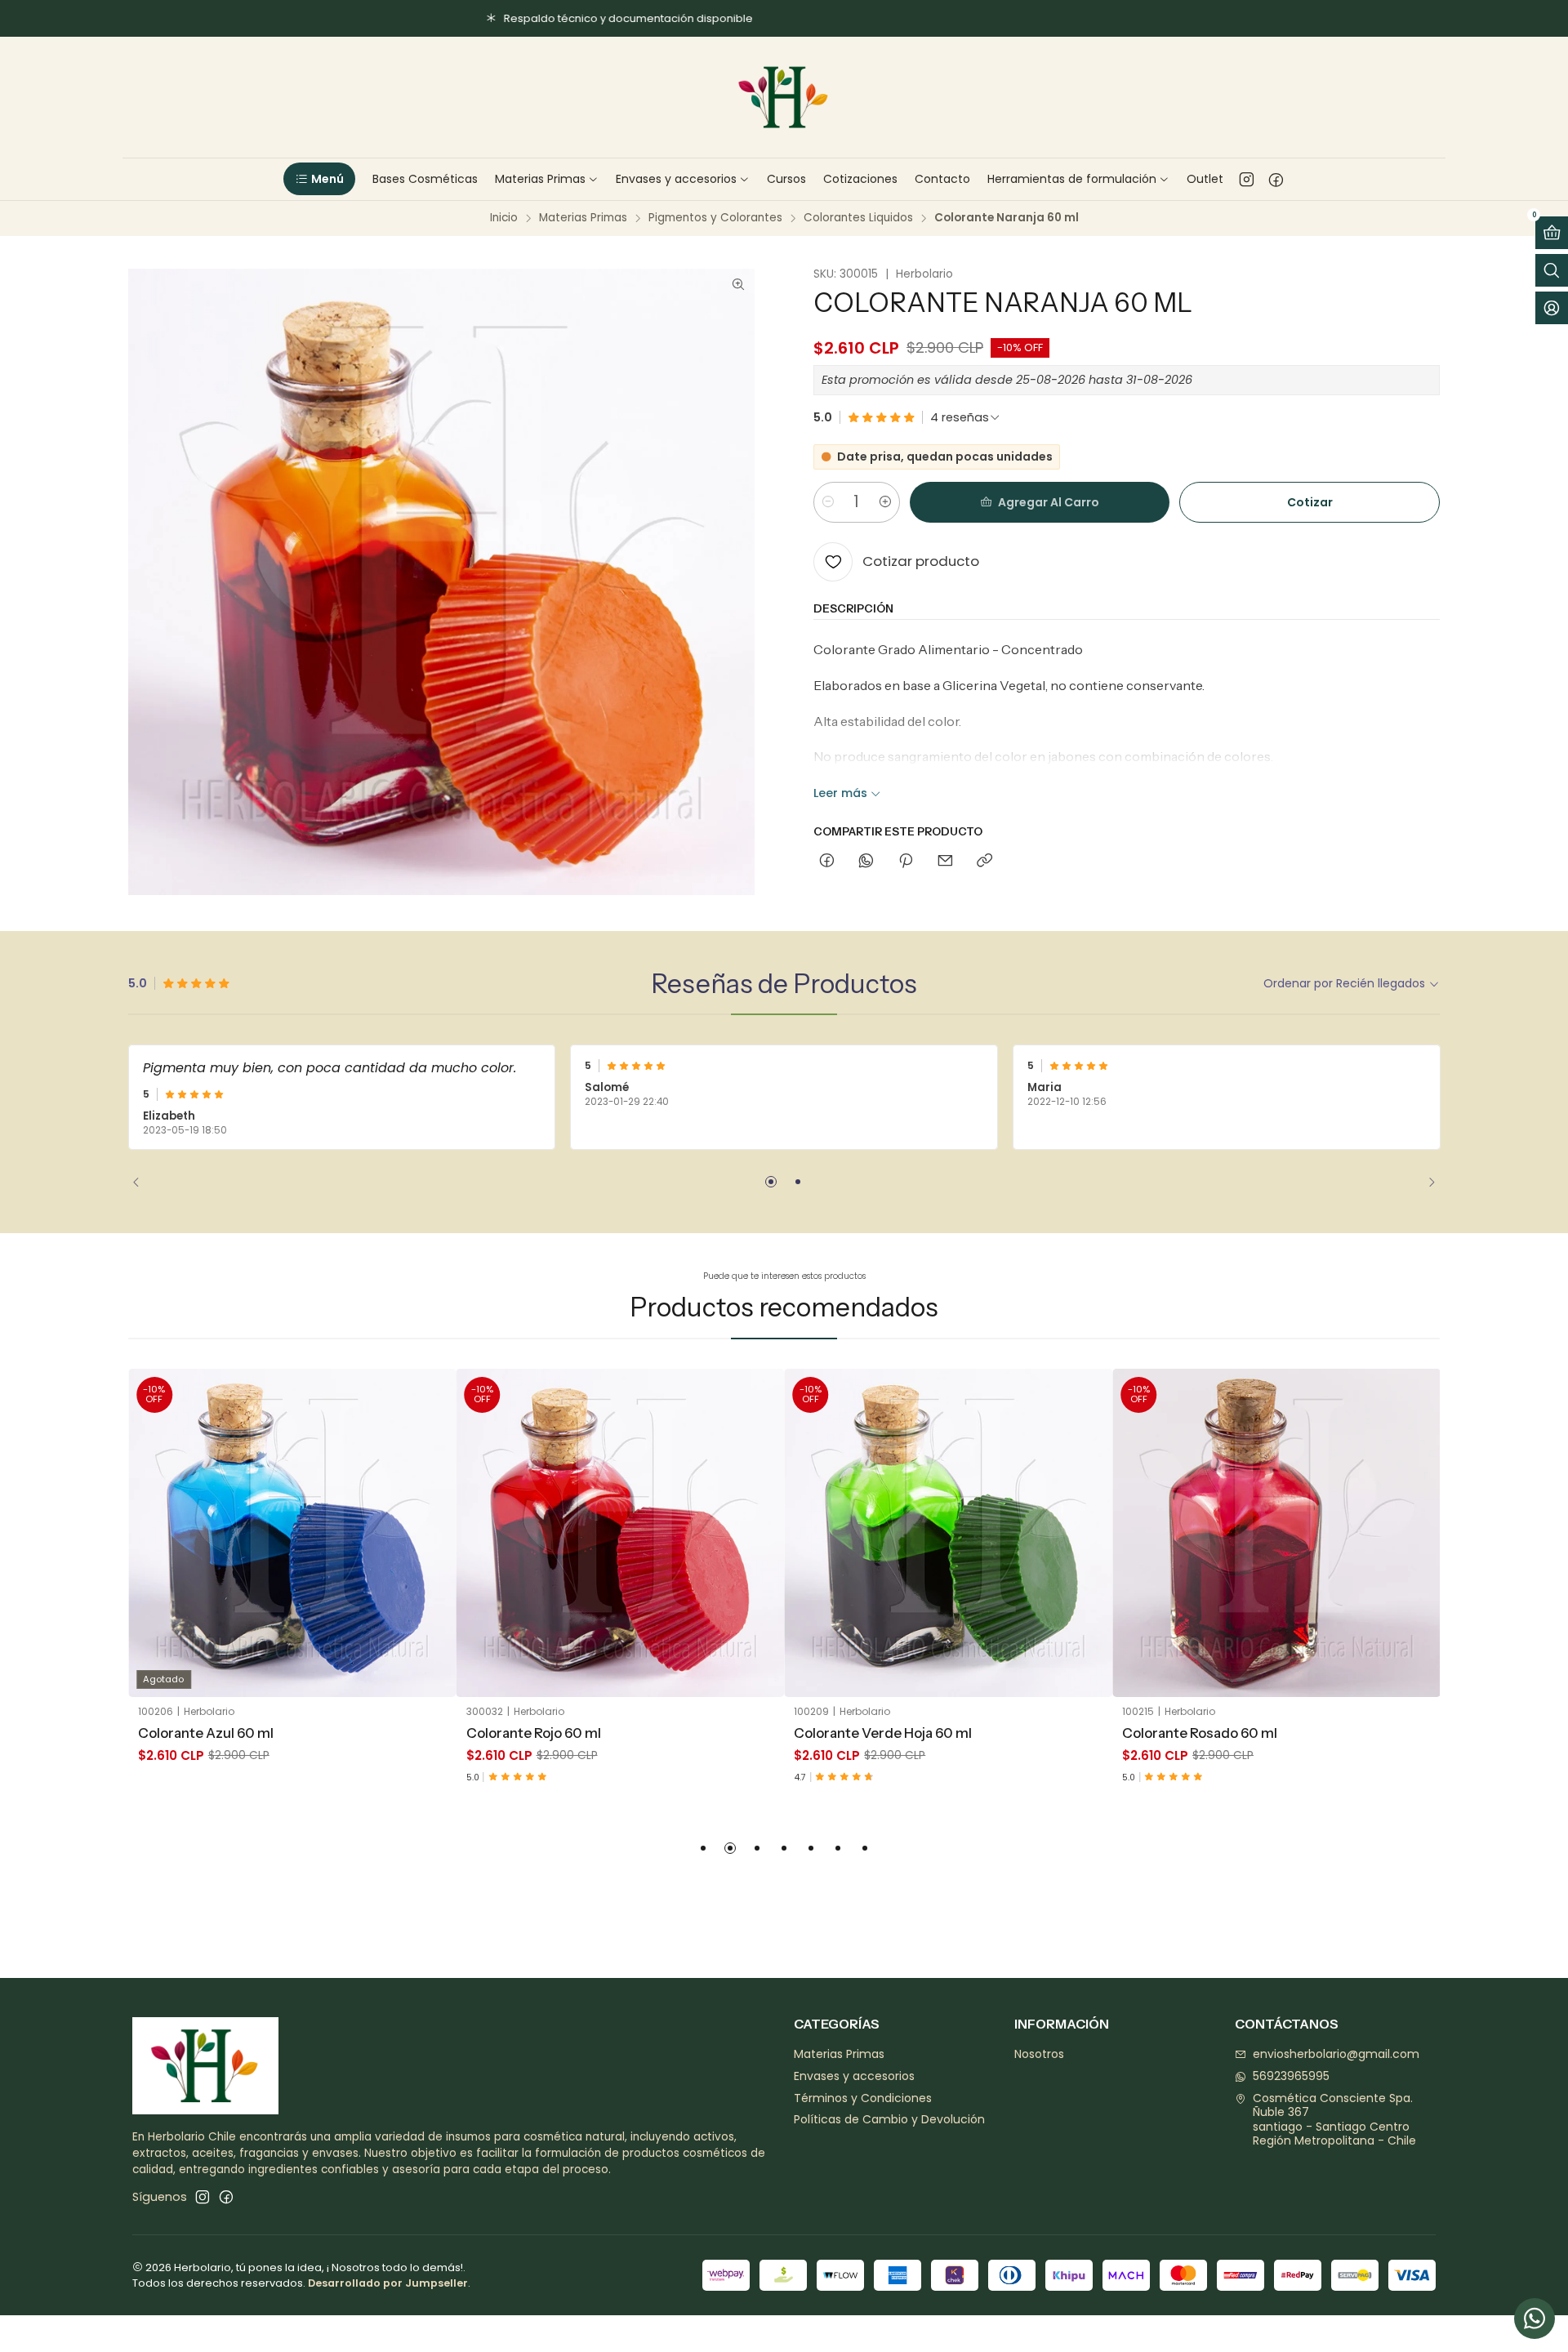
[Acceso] (1552, 308)
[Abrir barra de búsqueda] (1552, 270)
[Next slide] (1426, 1182)
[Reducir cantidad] (828, 502)
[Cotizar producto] (432, 1512)
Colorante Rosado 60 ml (1200, 1733)
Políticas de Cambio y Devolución (889, 2119)
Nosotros (1039, 2054)
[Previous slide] (142, 1182)
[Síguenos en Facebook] (1276, 179)
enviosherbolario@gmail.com (1336, 2054)
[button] (319, 179)
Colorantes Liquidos (858, 218)
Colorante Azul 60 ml (206, 1733)
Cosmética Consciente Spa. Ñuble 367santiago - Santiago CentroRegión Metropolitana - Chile (1334, 2120)
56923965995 (1291, 2076)
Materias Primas (583, 218)
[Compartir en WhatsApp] (866, 862)
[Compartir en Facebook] (827, 862)
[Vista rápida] (432, 1553)
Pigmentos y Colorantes (715, 218)
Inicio (504, 218)
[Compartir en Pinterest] (906, 862)
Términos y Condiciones (863, 2098)
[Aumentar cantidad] (885, 502)
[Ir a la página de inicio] (784, 97)
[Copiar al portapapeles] (984, 862)
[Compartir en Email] (945, 862)
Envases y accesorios (854, 2076)
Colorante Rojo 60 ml (534, 1733)
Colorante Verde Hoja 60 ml (883, 1733)
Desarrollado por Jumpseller (388, 2283)
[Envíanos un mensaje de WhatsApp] (1535, 2319)
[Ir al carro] (1552, 233)
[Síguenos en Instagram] (1247, 179)
